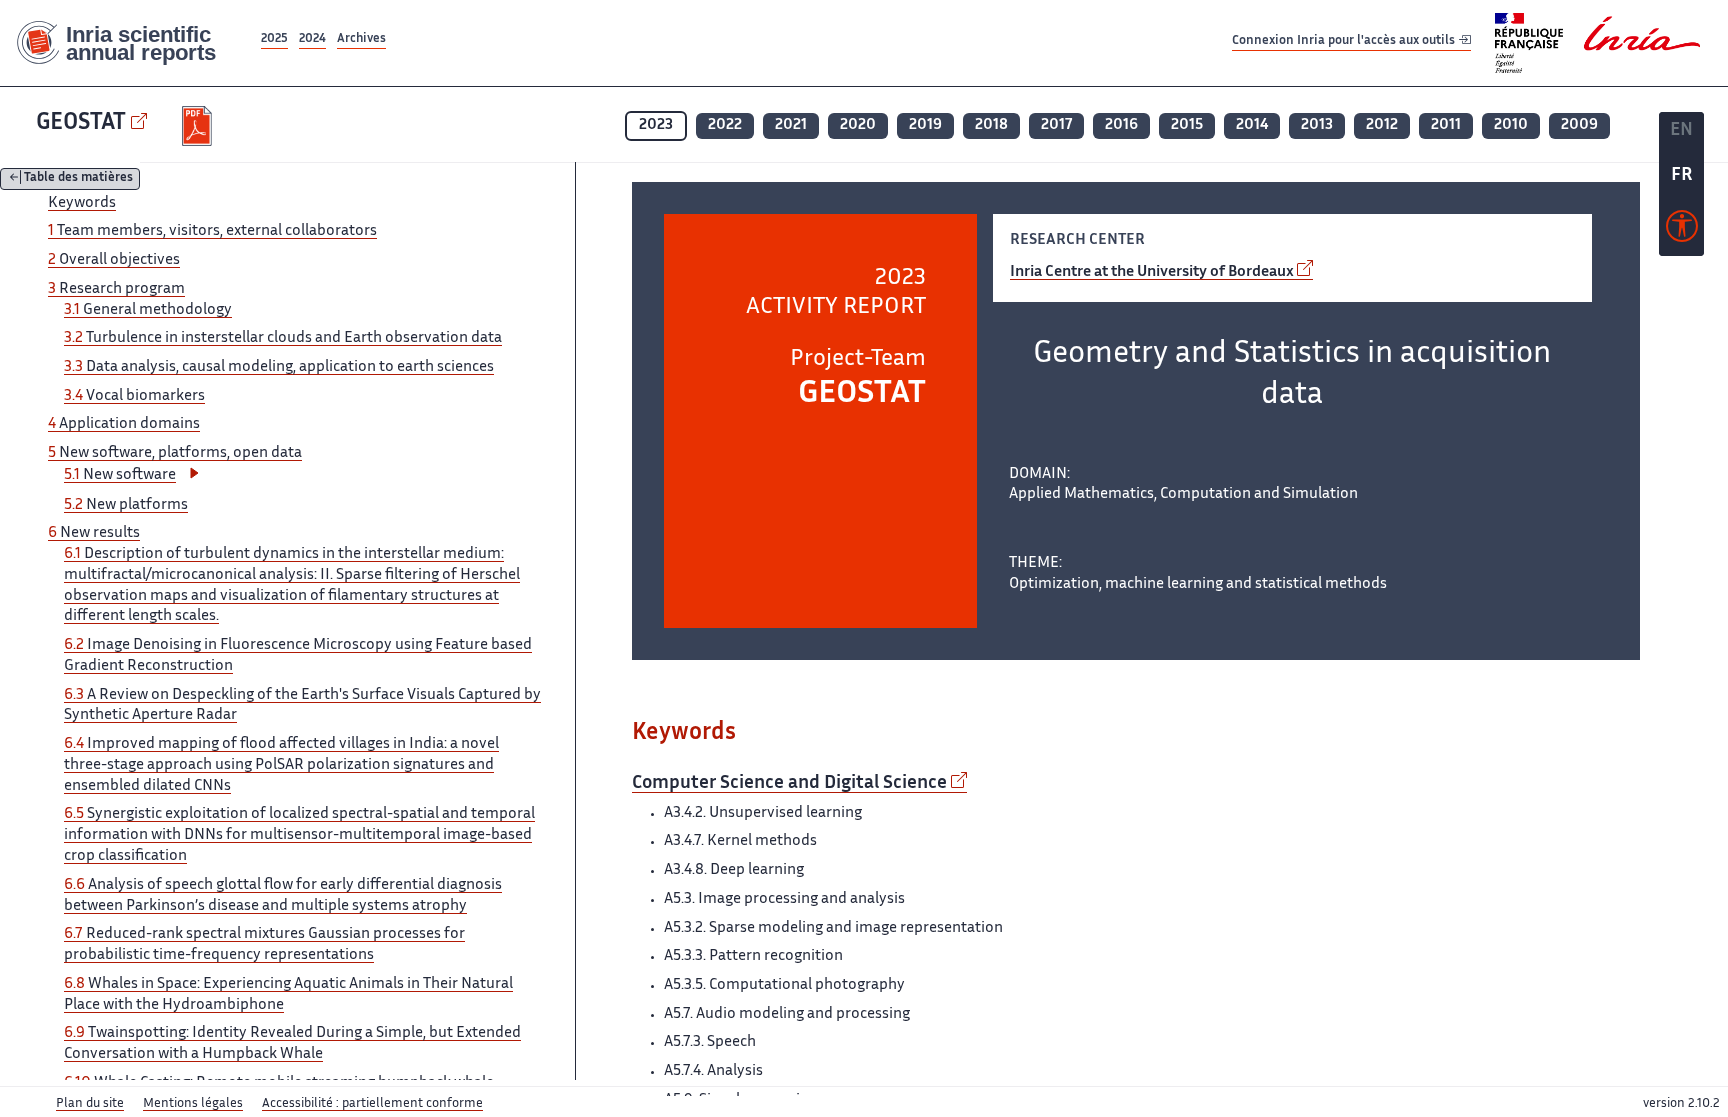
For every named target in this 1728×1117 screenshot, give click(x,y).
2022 (725, 125)
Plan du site (90, 1104)
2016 (1121, 125)
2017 (1056, 125)
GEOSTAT (81, 123)
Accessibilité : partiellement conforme (372, 1104)
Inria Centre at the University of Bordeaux (1152, 272)
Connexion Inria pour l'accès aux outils (1345, 42)
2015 (1187, 125)
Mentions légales (193, 1104)
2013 (1317, 125)
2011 (1446, 125)
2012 (1382, 125)
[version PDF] (199, 126)
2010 (1511, 125)
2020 (858, 125)
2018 (991, 125)
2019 (925, 125)
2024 (312, 39)
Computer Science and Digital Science (789, 784)
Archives (361, 39)
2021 (791, 125)
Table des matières (78, 179)
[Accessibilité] (1682, 231)
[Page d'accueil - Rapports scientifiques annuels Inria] (128, 43)
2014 (1252, 125)
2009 (1579, 125)
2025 (274, 39)
